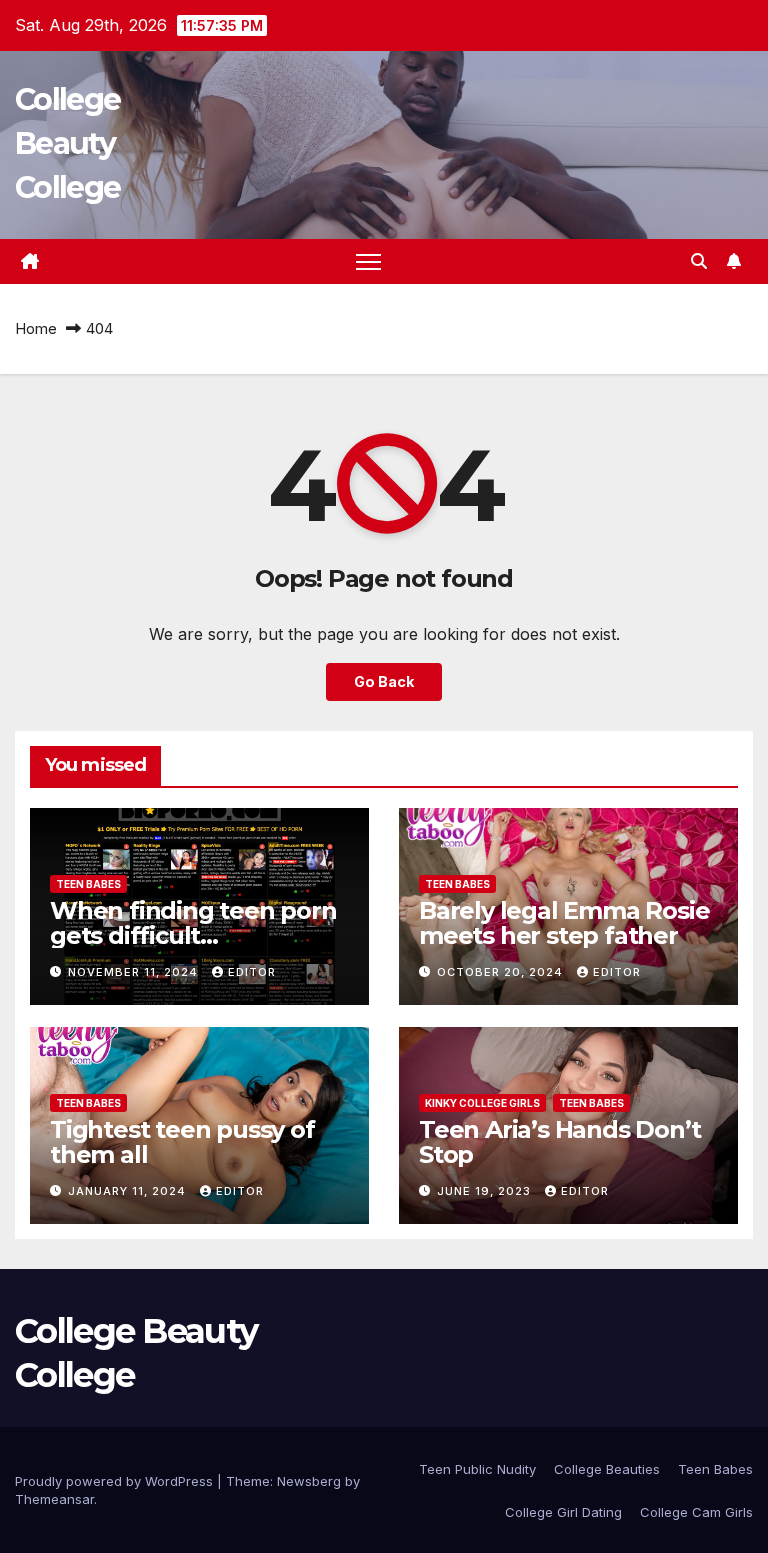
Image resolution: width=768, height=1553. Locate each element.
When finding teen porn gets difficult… (193, 923)
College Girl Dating (563, 1512)
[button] (699, 261)
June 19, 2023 (486, 1191)
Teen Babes (88, 884)
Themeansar (54, 1499)
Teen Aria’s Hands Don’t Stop (559, 1142)
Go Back (384, 681)
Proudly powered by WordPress (116, 1481)
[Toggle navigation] (368, 261)
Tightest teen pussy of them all (182, 1142)
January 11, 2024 (129, 1191)
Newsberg (309, 1481)
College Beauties (607, 1469)
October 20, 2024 (502, 972)
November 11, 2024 (135, 972)
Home (36, 328)
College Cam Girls (696, 1512)
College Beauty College (67, 143)
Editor (252, 972)
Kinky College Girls (482, 1103)
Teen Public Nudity (477, 1469)
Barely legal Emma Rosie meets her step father (564, 923)
